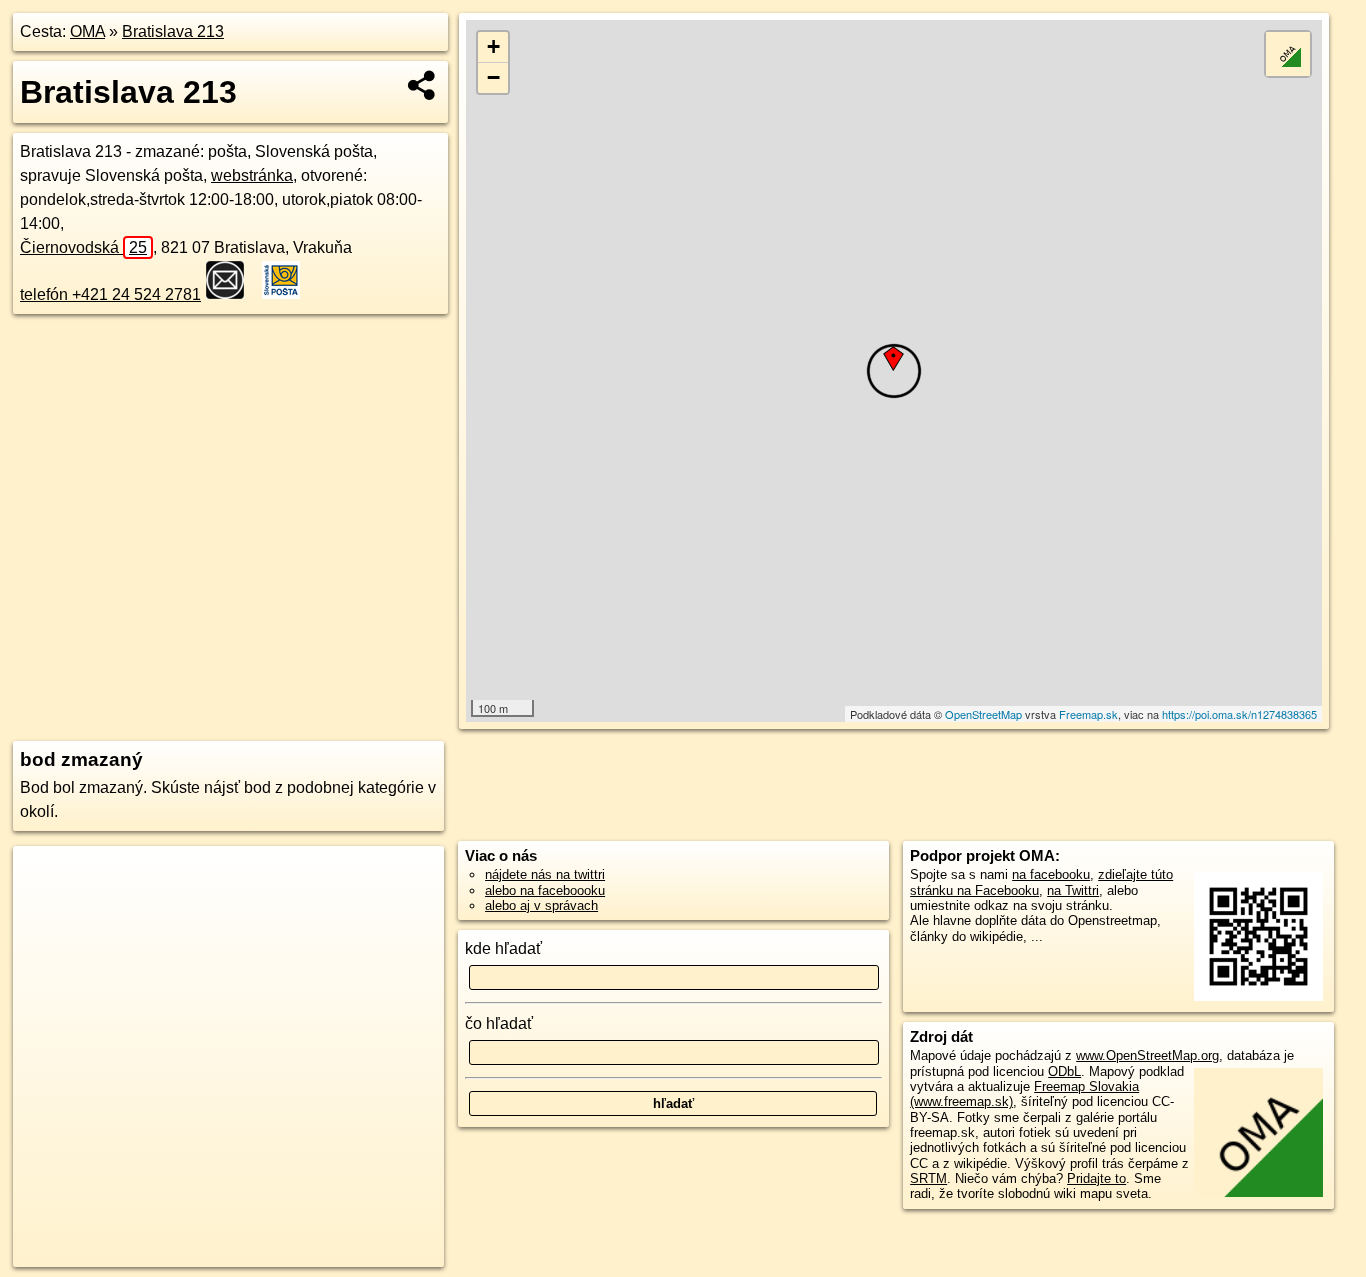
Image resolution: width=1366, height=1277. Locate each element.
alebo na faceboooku (545, 890)
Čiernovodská (83, 247)
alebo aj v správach (541, 905)
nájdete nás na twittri (545, 874)
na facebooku (1051, 874)
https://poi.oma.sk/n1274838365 (1239, 714)
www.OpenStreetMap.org (1147, 1055)
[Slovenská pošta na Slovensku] (287, 280)
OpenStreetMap (983, 714)
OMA (87, 31)
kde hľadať (503, 948)
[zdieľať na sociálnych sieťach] (422, 85)
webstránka (252, 175)
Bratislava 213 (173, 31)
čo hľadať (499, 1023)
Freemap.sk (1088, 714)
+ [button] (493, 46)
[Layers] (1288, 54)
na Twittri (1073, 890)
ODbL (1064, 1071)
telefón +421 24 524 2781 (110, 294)
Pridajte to (1096, 1178)
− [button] (493, 77)
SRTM (928, 1178)
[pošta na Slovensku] (231, 280)
